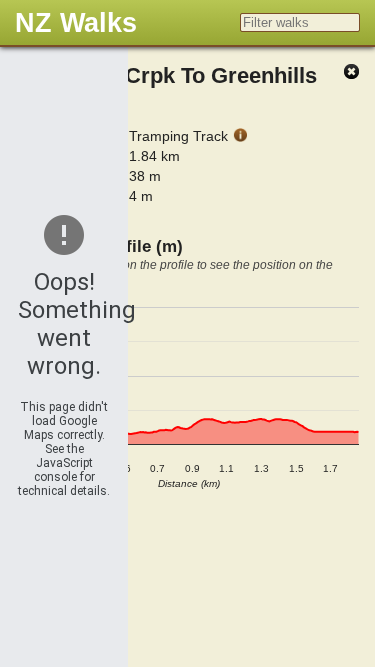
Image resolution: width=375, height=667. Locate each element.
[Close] (351, 72)
